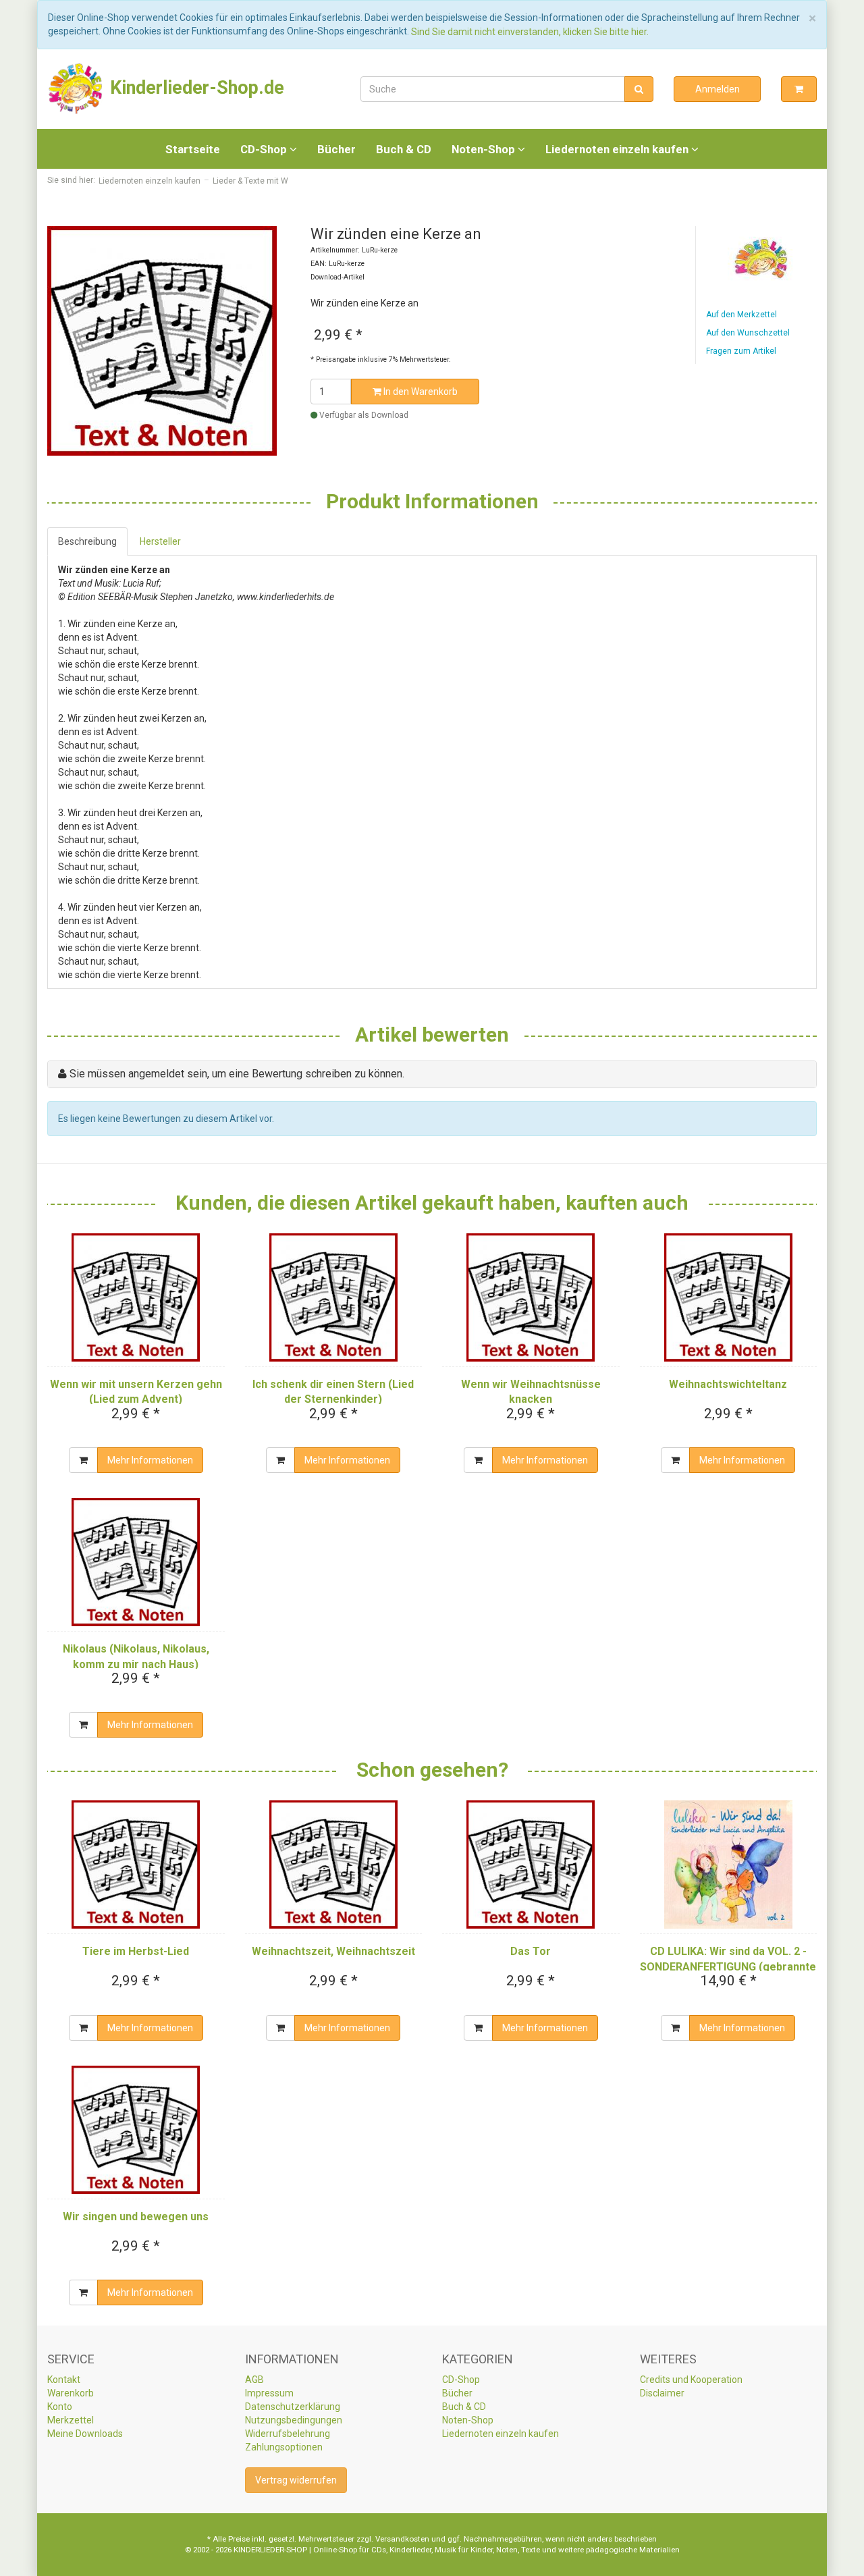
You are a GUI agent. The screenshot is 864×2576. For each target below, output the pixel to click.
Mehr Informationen (150, 1460)
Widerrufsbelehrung (288, 2434)
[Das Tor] (531, 1864)
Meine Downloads (85, 2434)
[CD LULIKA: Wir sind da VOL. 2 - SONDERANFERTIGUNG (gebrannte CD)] (729, 1864)
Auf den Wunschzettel (748, 333)
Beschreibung (87, 541)
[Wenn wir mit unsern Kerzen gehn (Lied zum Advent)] (136, 1297)
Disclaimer (662, 2393)
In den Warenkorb (420, 392)
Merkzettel (71, 2420)
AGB (254, 2380)
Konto (60, 2407)
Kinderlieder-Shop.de (195, 88)
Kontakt (64, 2380)
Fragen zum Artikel (741, 351)
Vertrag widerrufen (296, 2480)
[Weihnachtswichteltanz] (729, 1297)
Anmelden (718, 89)
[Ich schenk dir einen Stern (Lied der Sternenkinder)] (334, 1297)
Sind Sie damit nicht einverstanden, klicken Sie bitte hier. (530, 32)
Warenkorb (71, 2393)
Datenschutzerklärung (293, 2407)
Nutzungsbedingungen (294, 2420)
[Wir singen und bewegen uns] (136, 2130)
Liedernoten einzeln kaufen (618, 149)
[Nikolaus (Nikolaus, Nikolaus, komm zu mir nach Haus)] (136, 1562)
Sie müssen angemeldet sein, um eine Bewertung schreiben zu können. (237, 1074)
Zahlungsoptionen (284, 2447)
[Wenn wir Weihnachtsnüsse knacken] (531, 1297)
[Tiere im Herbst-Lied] (136, 1864)
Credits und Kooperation (691, 2380)
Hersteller (160, 541)
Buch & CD (404, 149)
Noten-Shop (485, 149)
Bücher (336, 149)
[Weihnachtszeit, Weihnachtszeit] (334, 1864)
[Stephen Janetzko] (761, 259)
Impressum (269, 2393)
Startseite (193, 149)
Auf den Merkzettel (741, 315)
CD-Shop (265, 149)
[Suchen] (639, 89)
